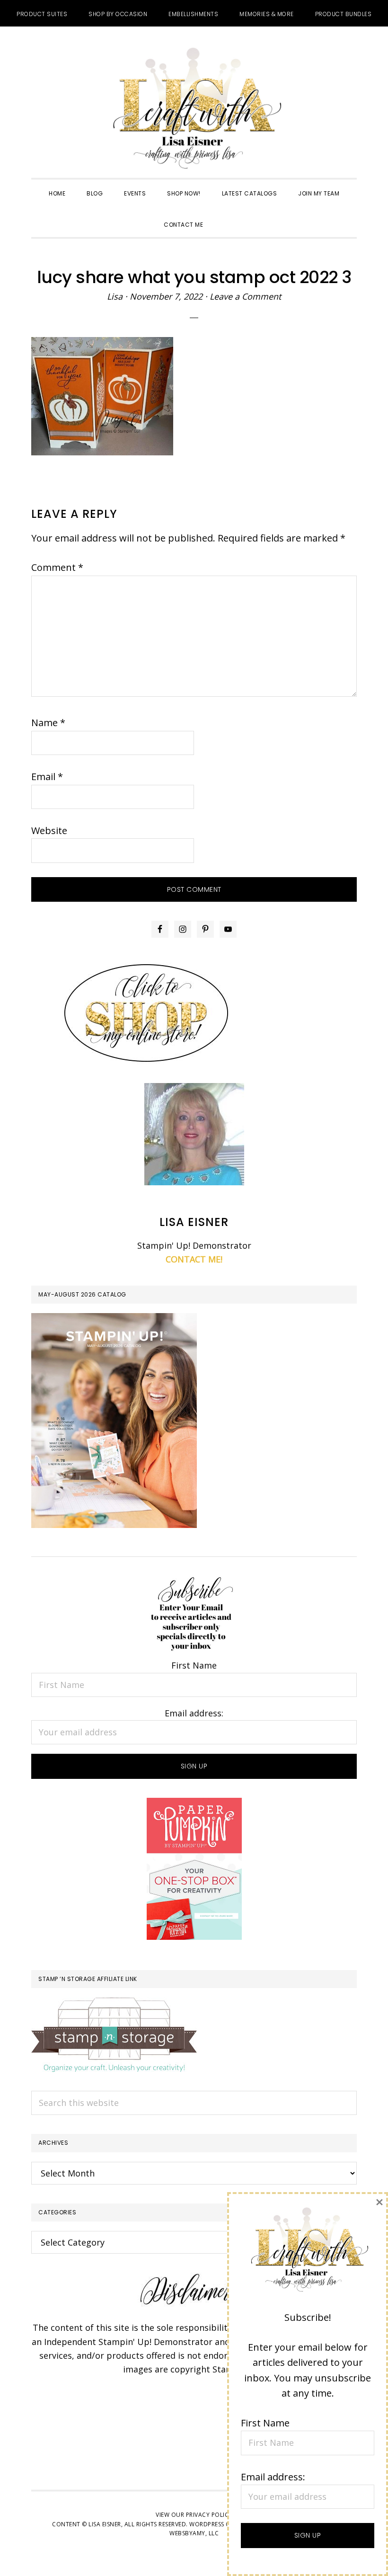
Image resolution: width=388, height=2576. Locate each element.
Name (48, 723)
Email (47, 777)
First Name (194, 1665)
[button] (224, 216)
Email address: (194, 1713)
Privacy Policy (209, 2515)
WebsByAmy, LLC (194, 2533)
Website (49, 831)
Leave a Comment (245, 296)
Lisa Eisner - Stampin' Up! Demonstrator (194, 109)
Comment (57, 567)
